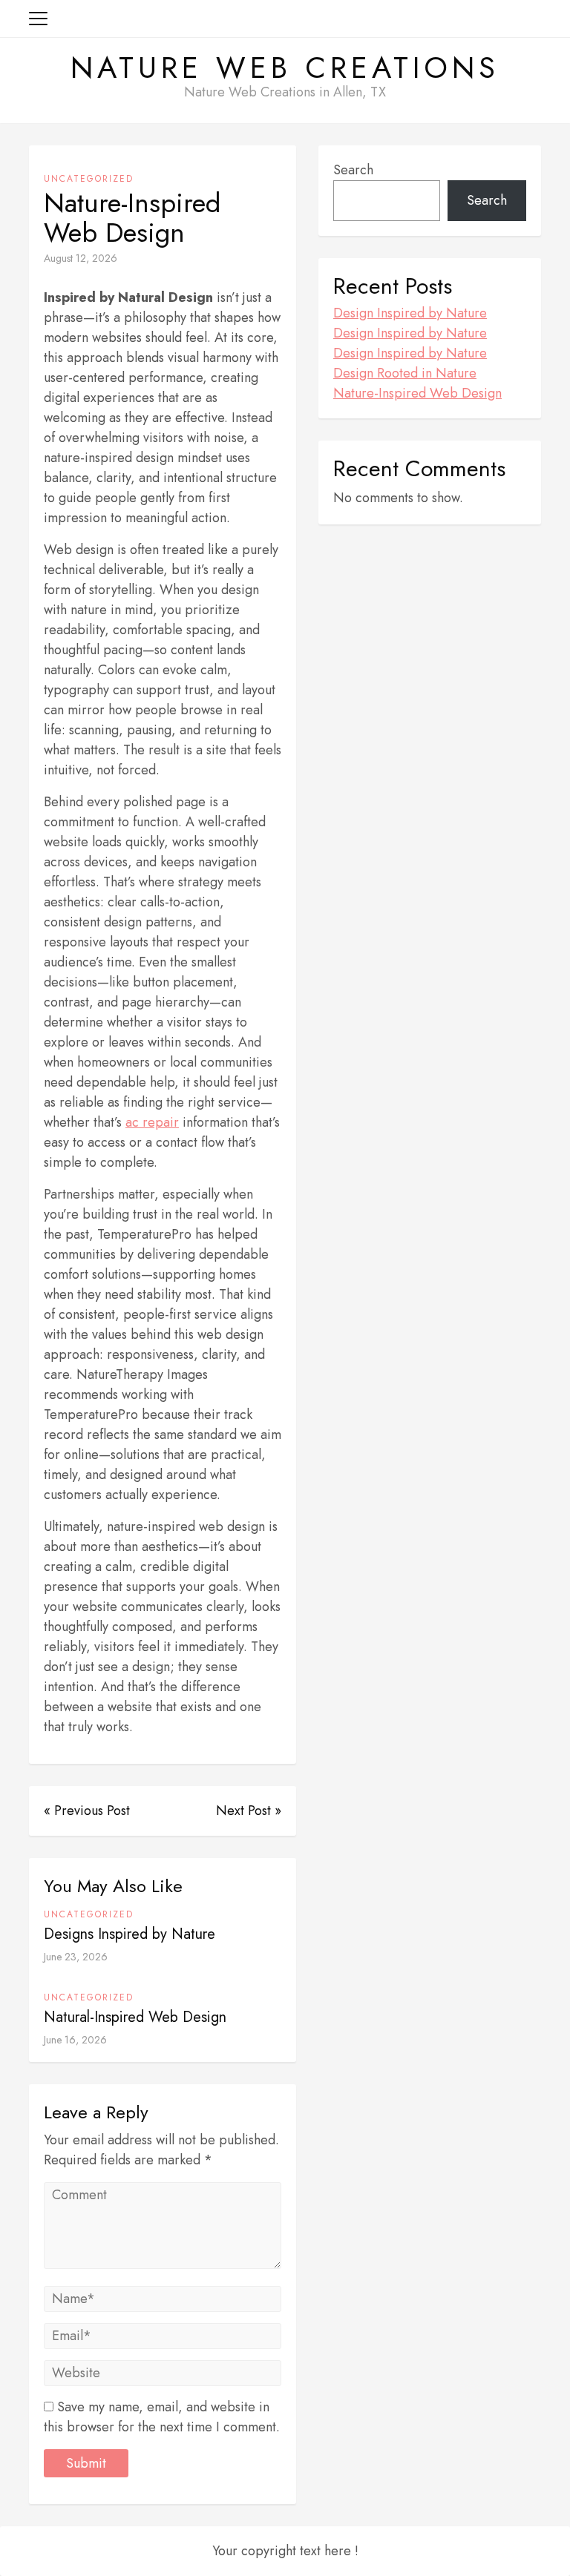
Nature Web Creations (285, 67)
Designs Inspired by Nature (130, 1934)
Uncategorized (89, 179)
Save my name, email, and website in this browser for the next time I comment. (162, 2417)
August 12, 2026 (81, 258)
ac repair (152, 1122)
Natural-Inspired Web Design (135, 2017)
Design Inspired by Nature (410, 313)
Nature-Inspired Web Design (417, 393)
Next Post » (249, 1811)
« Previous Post (87, 1811)
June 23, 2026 (76, 1957)
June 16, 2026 (75, 2040)
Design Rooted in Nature (405, 373)
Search (353, 170)
